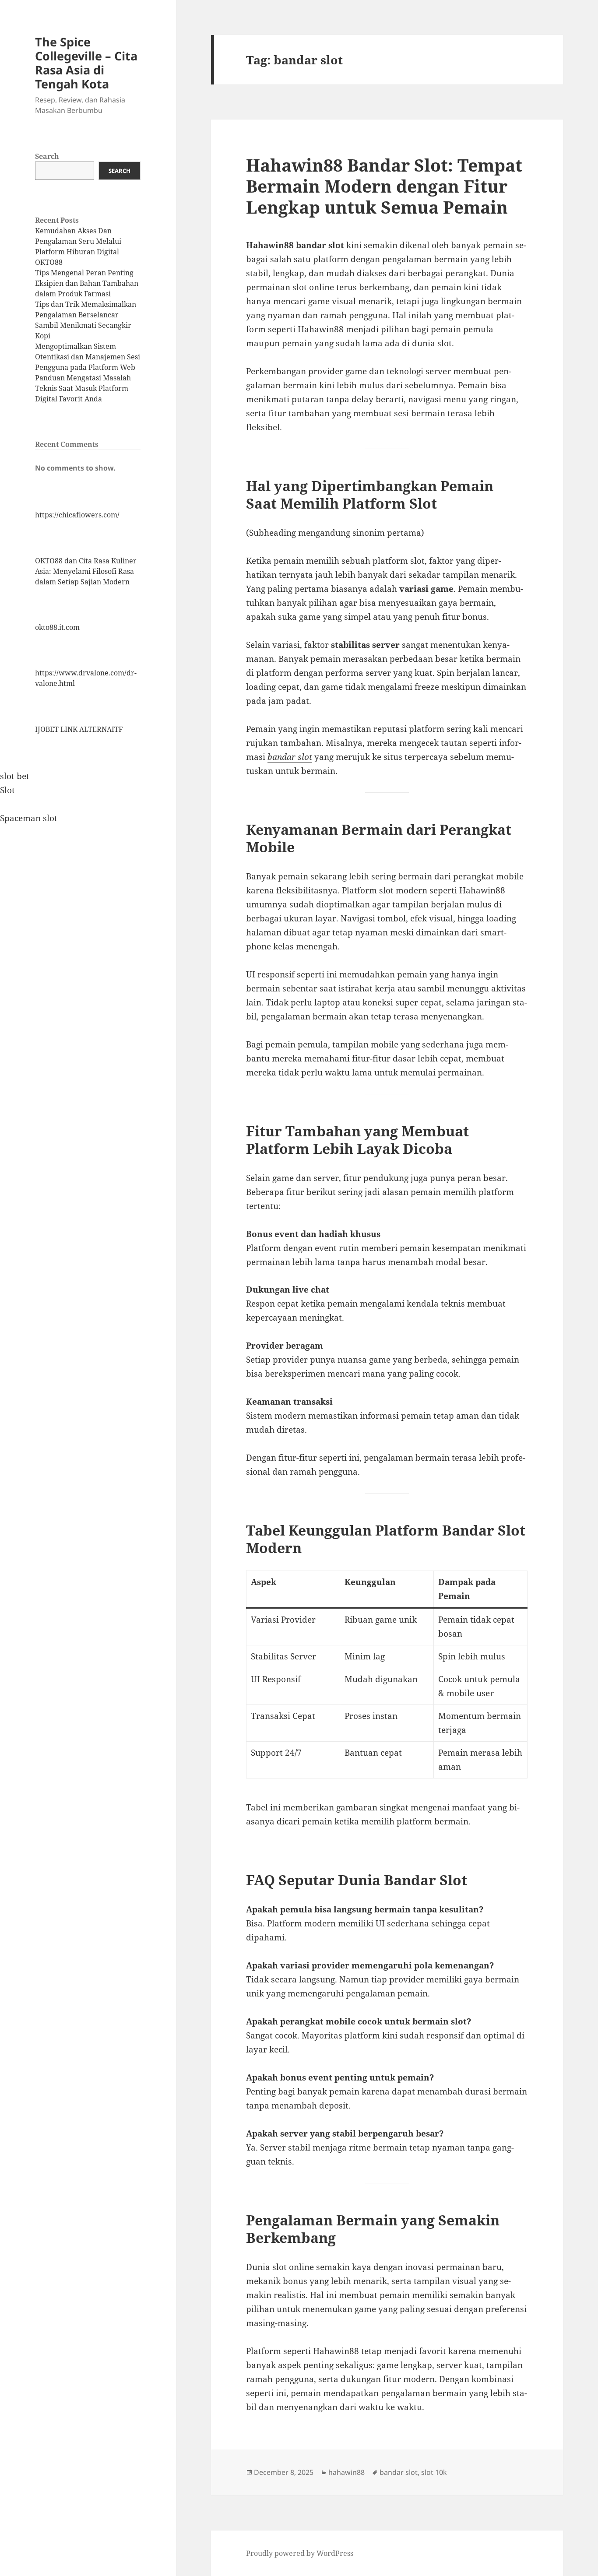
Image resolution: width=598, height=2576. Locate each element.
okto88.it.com (57, 627)
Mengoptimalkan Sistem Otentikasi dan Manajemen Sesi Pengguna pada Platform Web (88, 357)
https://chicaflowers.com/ (77, 515)
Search (47, 156)
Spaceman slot (29, 818)
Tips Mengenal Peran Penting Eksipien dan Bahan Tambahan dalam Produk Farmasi (87, 283)
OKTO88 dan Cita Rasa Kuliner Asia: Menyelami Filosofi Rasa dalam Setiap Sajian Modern (86, 571)
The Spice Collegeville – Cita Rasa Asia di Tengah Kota (86, 63)
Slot (7, 790)
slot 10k (434, 2472)
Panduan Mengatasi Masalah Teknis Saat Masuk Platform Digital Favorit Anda (83, 388)
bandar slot (290, 757)
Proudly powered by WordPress (300, 2553)
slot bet (15, 776)
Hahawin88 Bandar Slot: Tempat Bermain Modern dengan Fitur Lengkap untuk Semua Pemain (384, 186)
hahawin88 (346, 2472)
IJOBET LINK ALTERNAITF (79, 729)
